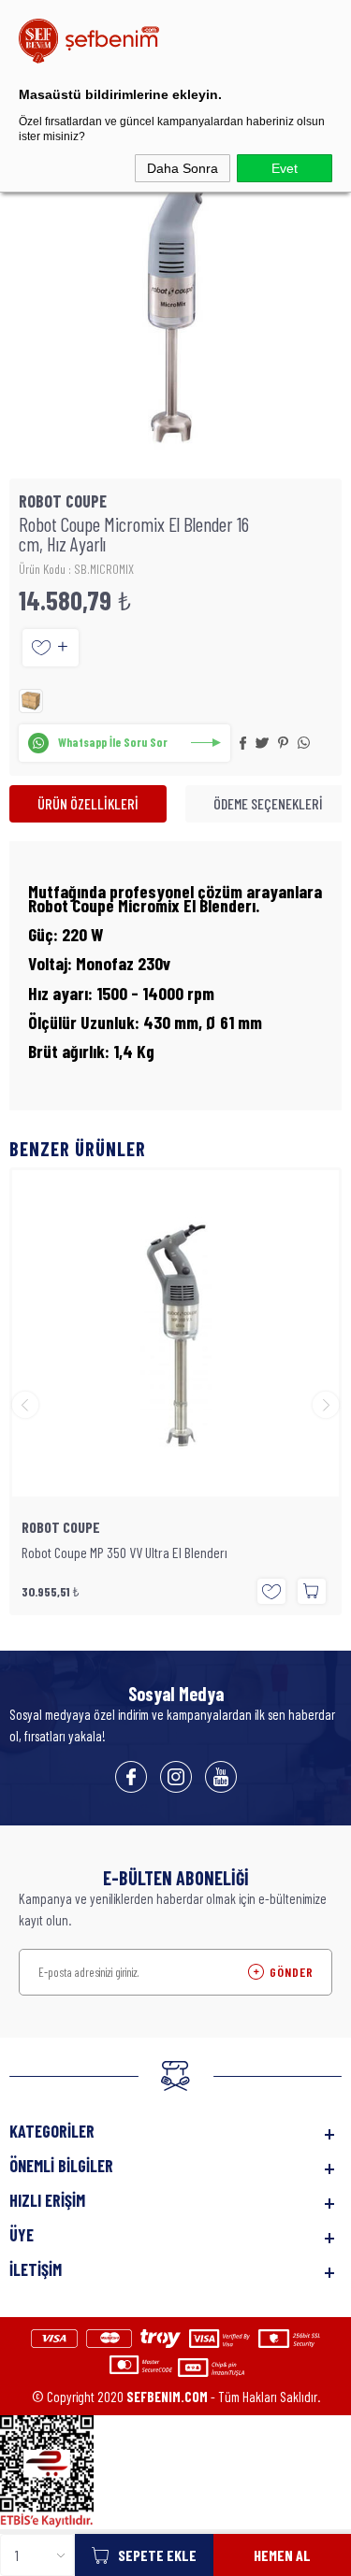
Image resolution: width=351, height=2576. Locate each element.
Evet (285, 168)
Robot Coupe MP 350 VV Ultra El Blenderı (124, 1553)
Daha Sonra (183, 168)
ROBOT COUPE (61, 1527)
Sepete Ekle (157, 2555)
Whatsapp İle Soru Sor (113, 742)
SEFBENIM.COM (167, 2397)
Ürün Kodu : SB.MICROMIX (76, 569)
